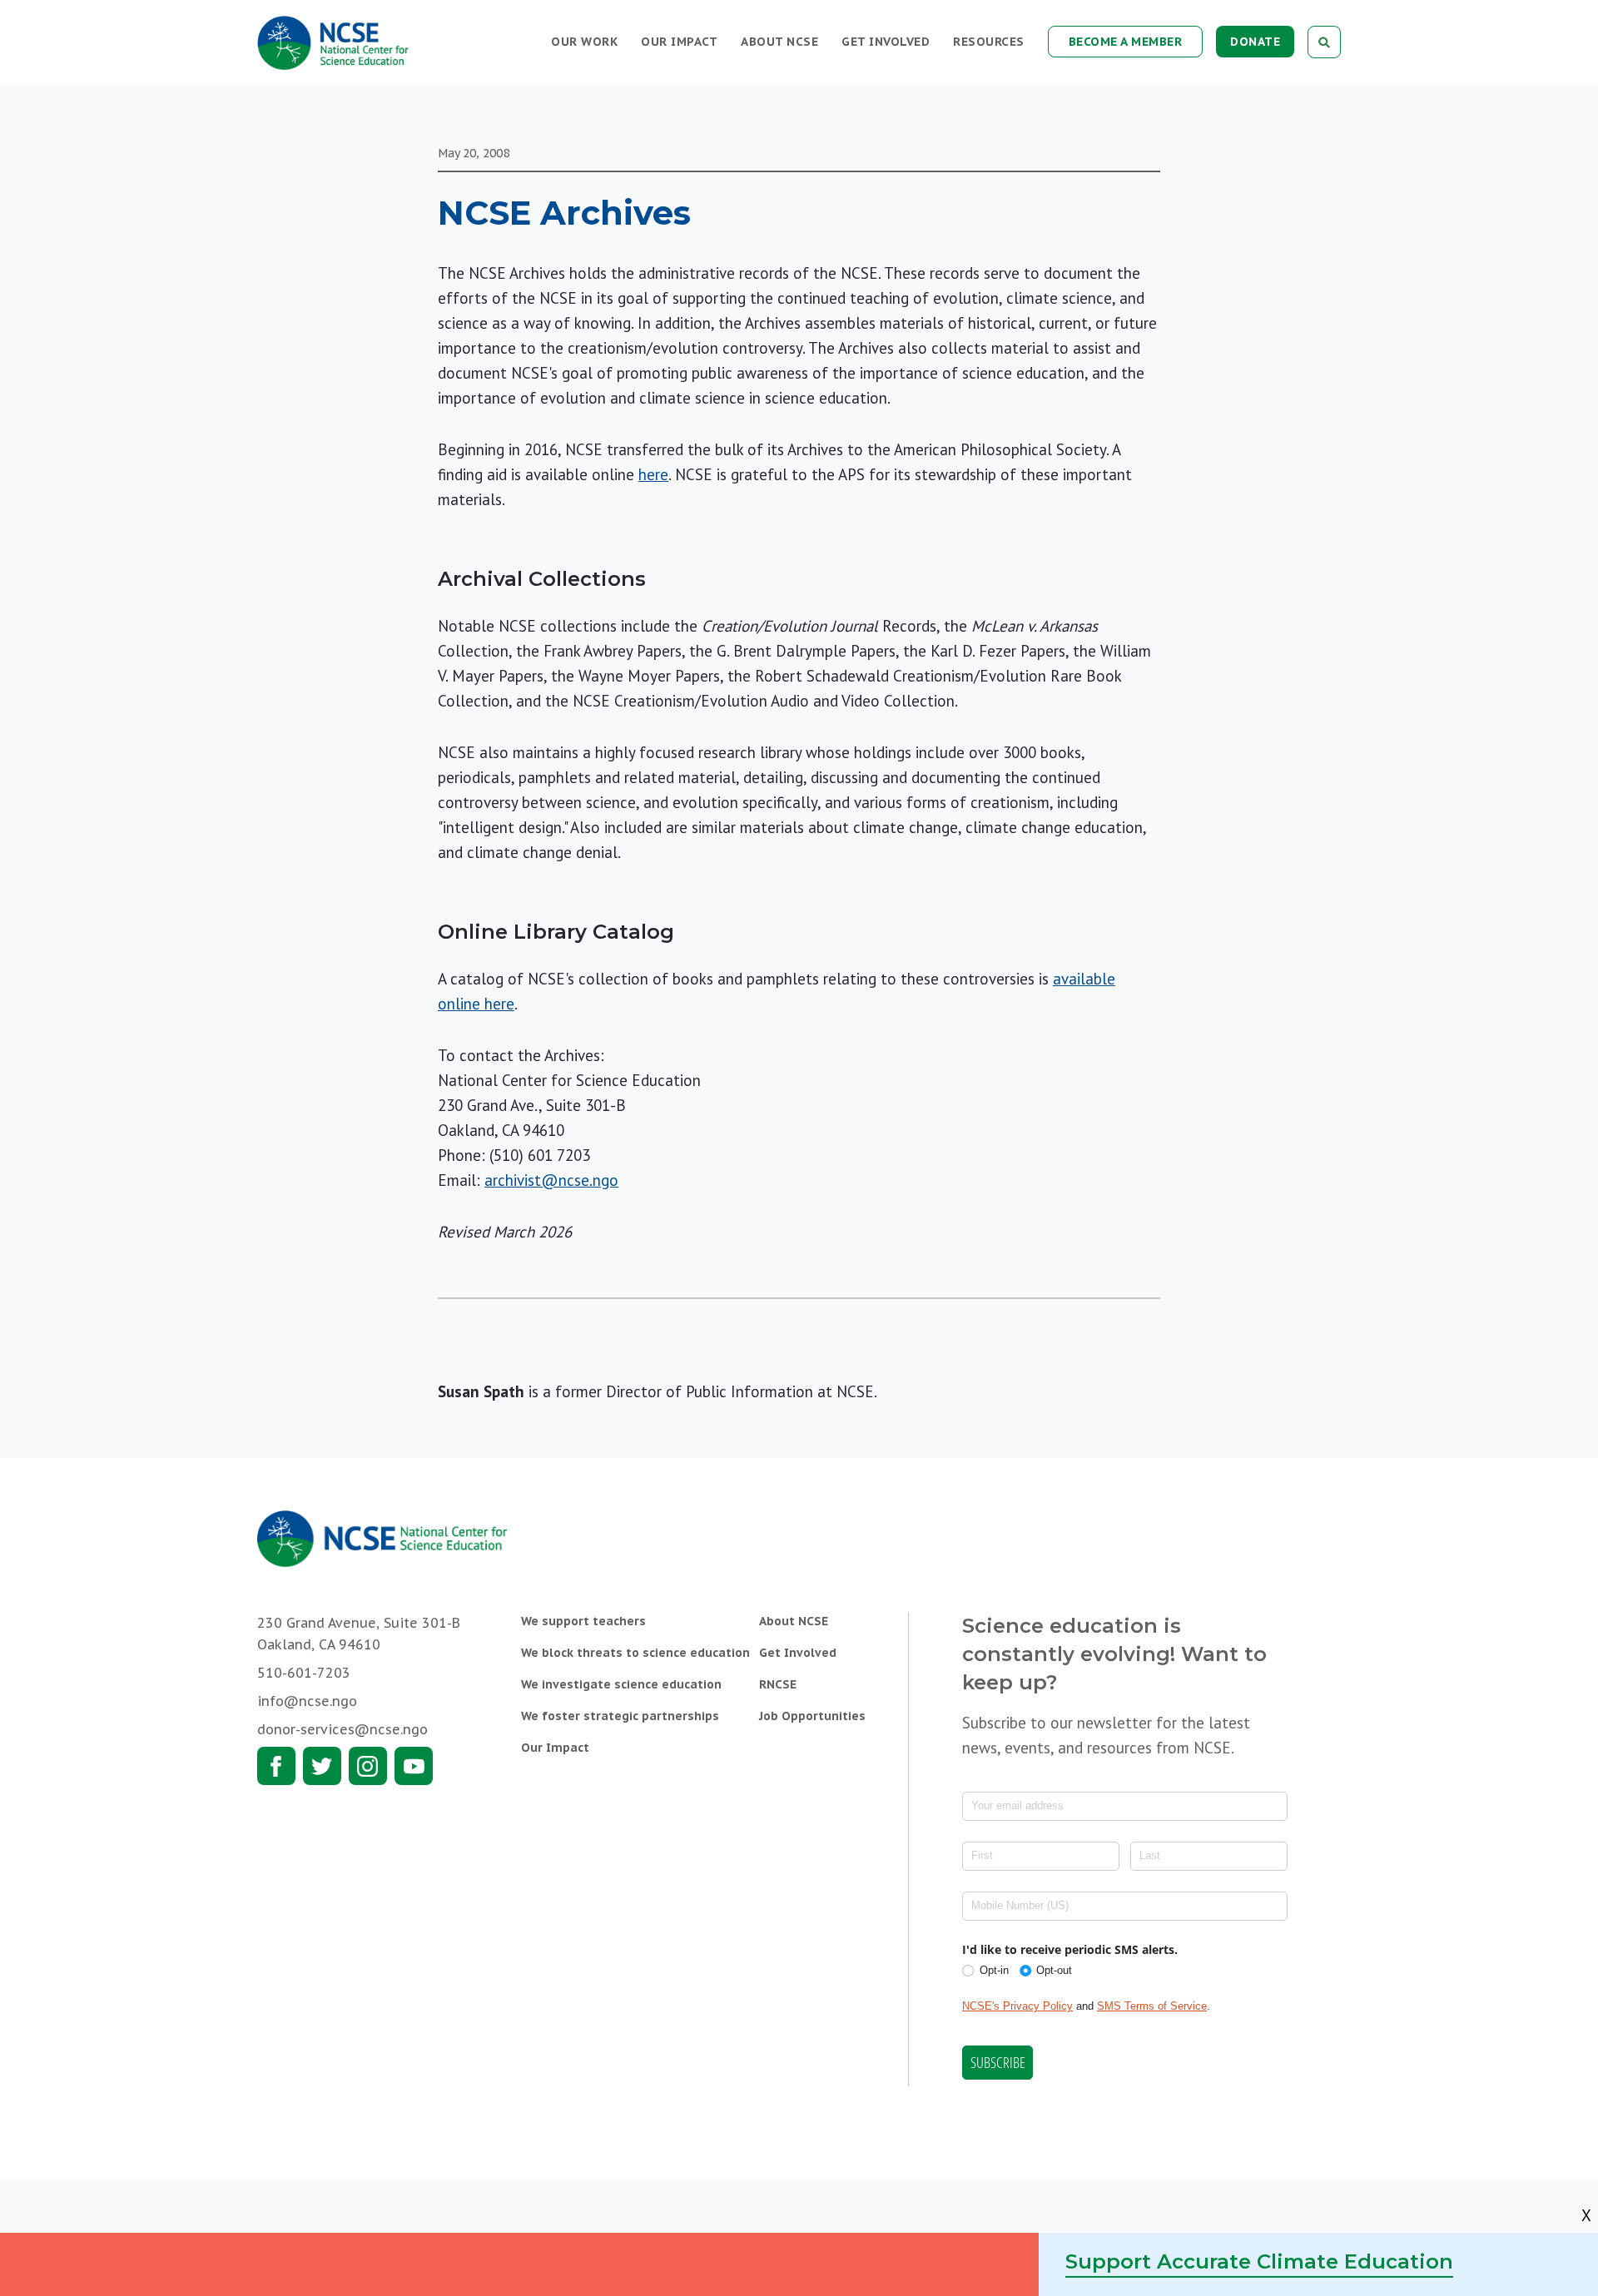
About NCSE (779, 42)
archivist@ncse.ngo (551, 1180)
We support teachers (583, 1621)
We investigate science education (621, 1684)
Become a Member (1126, 42)
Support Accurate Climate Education (1259, 2261)
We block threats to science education (635, 1653)
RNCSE (778, 1684)
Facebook (276, 1766)
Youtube (414, 1766)
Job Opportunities (812, 1716)
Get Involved (886, 42)
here (653, 474)
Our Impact (679, 42)
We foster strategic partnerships (620, 1716)
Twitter (322, 1766)
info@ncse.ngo (307, 1701)
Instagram (368, 1766)
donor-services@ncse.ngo (342, 1729)
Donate (1255, 42)
